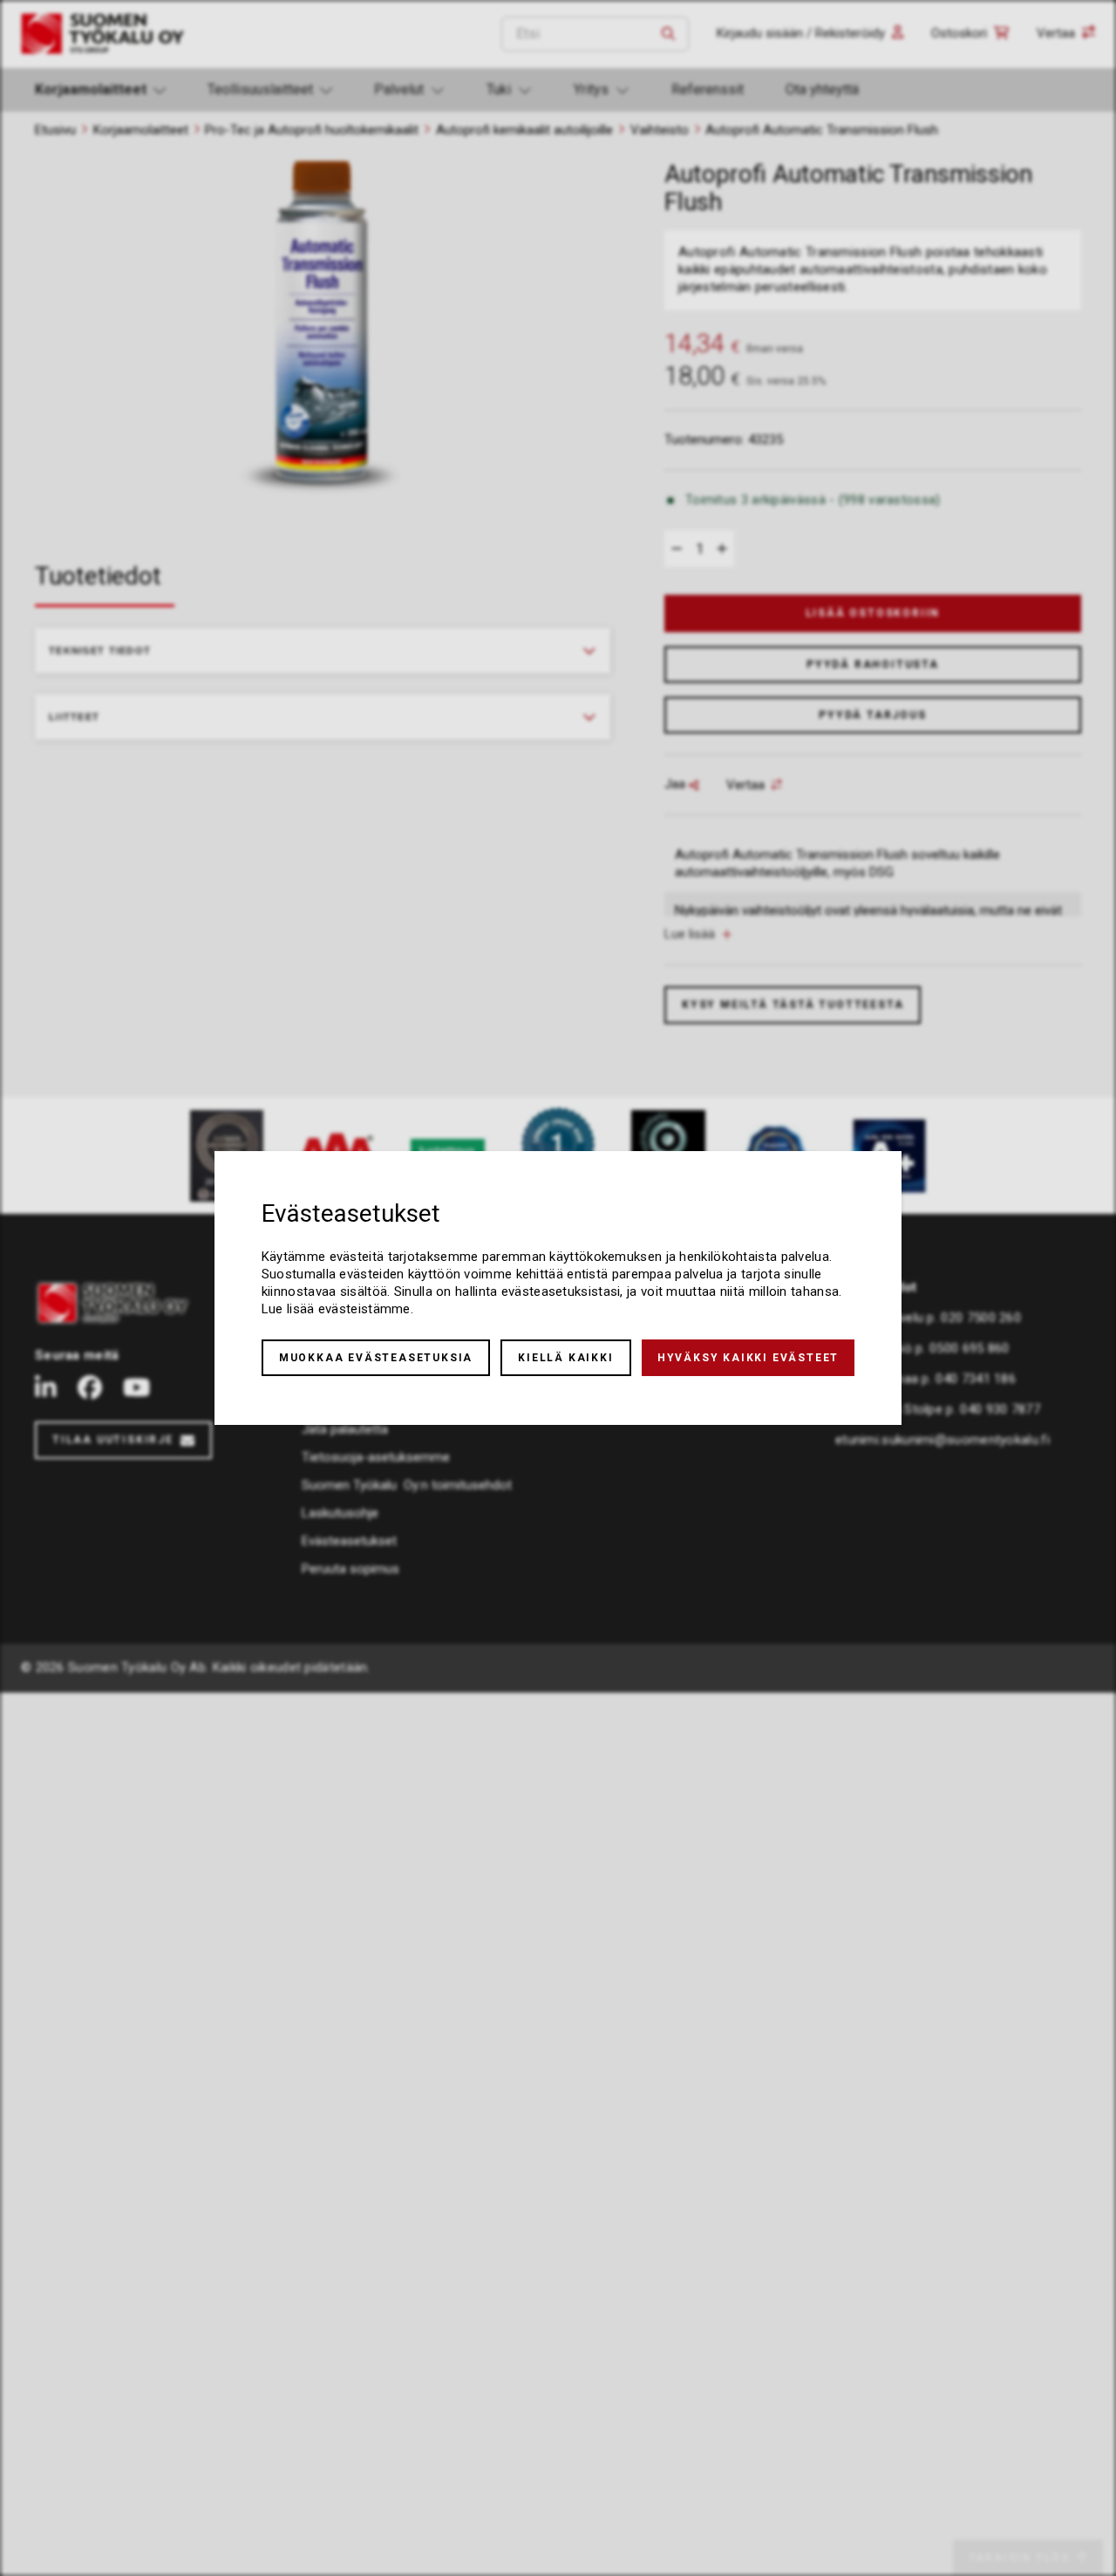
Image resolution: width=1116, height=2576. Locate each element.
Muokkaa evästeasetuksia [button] (376, 1358)
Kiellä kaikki (565, 1358)
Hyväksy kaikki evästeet (748, 1358)
